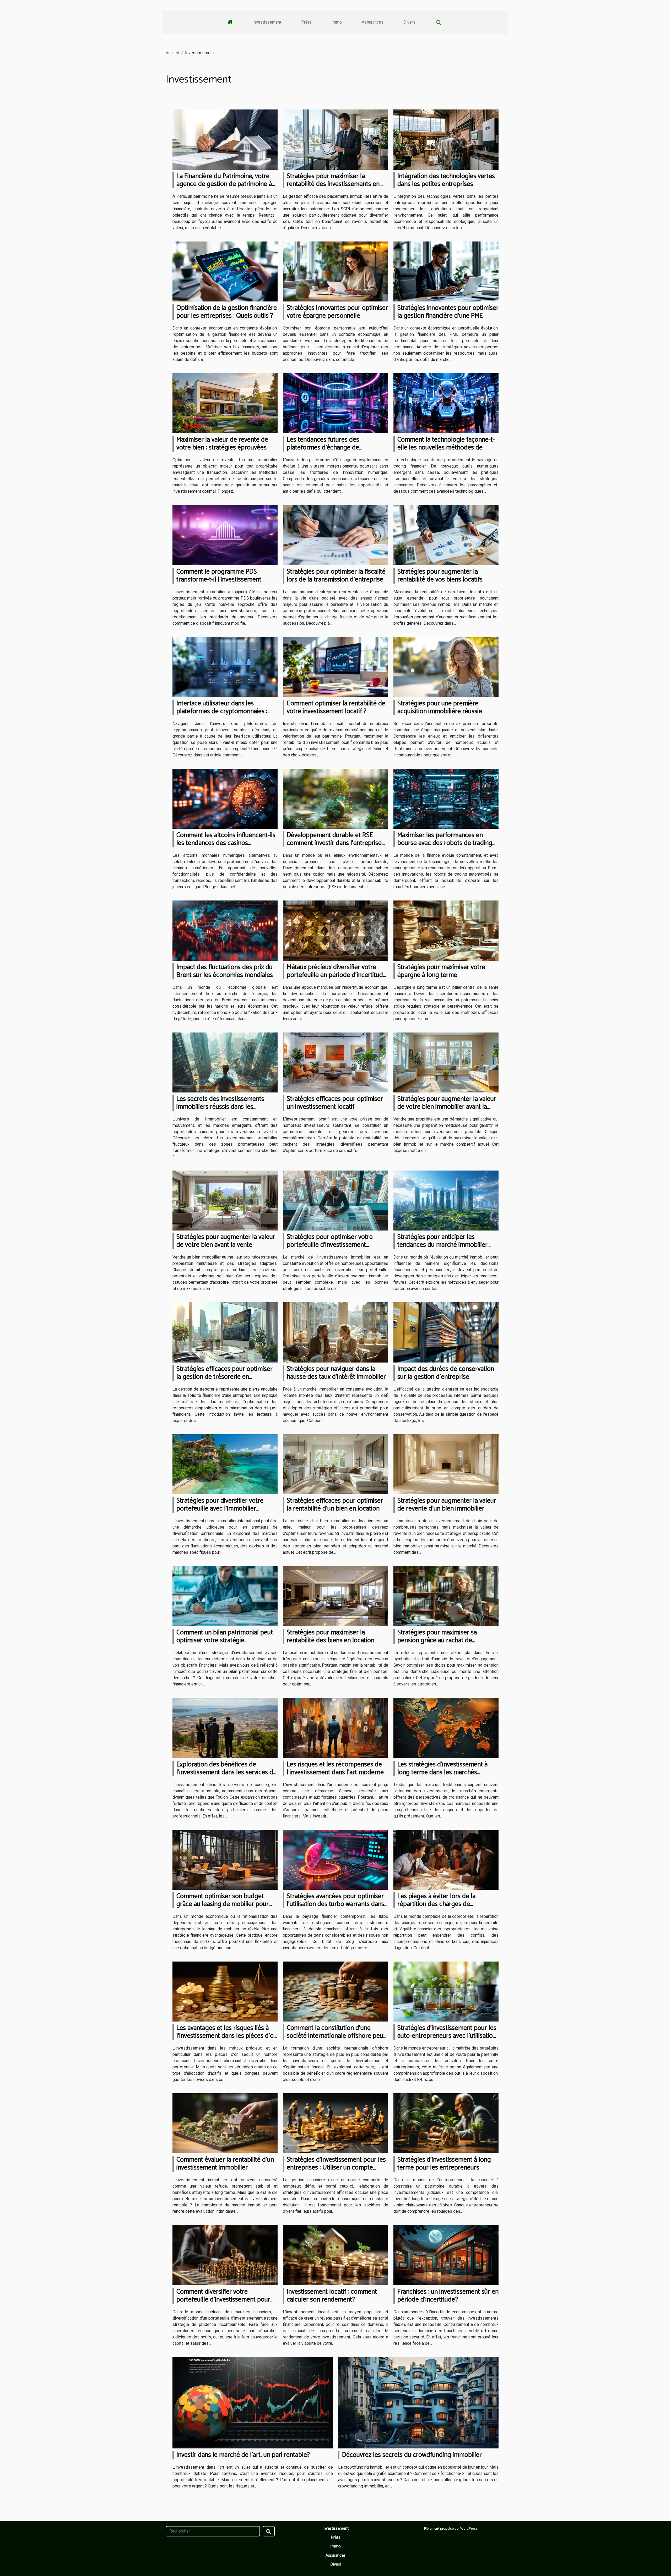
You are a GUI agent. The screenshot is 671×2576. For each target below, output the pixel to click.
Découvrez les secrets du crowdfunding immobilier (412, 2455)
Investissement (267, 22)
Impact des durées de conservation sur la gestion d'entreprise (446, 1373)
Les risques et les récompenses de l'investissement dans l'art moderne (335, 1768)
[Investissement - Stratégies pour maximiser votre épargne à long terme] (446, 930)
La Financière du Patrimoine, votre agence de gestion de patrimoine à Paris (224, 184)
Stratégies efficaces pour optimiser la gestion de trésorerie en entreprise (224, 1377)
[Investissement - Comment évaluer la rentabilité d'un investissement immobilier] (225, 2123)
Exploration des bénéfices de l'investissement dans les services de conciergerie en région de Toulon (226, 1772)
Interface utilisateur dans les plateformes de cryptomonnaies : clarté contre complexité (222, 711)
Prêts (306, 22)
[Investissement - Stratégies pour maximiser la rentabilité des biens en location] (335, 1596)
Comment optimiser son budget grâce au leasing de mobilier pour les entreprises (223, 1904)
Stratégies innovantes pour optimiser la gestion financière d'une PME (448, 312)
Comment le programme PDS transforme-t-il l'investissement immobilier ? (219, 580)
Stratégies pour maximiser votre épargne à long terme (441, 971)
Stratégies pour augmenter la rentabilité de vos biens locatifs (440, 576)
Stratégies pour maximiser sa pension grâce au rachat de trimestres (437, 1640)
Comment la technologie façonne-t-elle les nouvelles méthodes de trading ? (446, 448)
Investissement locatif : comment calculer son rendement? (332, 2296)
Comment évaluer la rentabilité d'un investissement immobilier (225, 2164)
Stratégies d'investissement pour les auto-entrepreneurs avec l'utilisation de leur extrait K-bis (447, 2036)
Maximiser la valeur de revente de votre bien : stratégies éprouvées (222, 444)
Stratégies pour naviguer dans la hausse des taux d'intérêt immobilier (336, 1373)
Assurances (373, 22)
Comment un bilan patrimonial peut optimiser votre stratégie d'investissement (225, 1640)
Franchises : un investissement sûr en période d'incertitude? (448, 2296)
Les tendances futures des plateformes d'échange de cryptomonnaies (323, 448)
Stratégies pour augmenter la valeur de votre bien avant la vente (226, 1241)
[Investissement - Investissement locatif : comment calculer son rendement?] (335, 2255)
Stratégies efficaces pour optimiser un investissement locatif (335, 1103)
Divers (409, 22)
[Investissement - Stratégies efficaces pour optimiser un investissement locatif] (335, 1062)
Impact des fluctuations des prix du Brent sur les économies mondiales (225, 971)
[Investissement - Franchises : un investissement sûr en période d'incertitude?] (446, 2255)
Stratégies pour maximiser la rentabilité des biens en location (331, 1636)
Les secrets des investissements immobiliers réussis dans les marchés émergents (220, 1107)
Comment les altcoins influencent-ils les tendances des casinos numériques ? (226, 843)
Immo (337, 22)
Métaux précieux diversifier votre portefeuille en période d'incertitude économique (337, 975)
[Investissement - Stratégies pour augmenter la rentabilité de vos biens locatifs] (446, 535)
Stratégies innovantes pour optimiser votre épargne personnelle (337, 312)
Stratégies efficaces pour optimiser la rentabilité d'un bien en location (335, 1505)
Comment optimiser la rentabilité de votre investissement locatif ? (336, 707)
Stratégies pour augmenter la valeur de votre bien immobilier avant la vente (447, 1107)
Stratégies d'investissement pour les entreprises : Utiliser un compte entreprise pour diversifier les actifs (336, 2168)
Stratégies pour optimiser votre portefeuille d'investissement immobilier (330, 1245)
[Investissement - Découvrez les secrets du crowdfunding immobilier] (418, 2402)
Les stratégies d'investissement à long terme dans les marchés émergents (442, 1772)
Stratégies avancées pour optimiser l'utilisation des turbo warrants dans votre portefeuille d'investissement (335, 1904)
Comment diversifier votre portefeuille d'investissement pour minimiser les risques (223, 2300)
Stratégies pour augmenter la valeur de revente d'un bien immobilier (447, 1505)
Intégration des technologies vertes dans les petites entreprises (446, 180)
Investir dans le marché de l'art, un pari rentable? (243, 2455)
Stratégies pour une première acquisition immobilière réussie (440, 707)
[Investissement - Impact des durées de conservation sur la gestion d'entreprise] (446, 1332)
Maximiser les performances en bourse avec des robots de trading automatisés (445, 843)
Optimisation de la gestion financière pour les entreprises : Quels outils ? (227, 312)
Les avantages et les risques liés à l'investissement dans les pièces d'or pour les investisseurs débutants (226, 2036)
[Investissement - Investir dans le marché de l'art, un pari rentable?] (253, 2402)
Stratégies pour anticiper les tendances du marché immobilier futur (442, 1245)
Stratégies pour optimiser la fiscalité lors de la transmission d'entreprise (336, 576)
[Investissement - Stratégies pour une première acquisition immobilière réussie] (446, 666)
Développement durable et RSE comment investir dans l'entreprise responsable (334, 843)
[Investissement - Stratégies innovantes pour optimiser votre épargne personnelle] (335, 271)
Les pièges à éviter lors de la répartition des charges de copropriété (436, 1904)
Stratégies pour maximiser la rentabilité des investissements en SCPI (333, 184)
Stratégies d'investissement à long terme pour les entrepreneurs (444, 2164)
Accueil (172, 53)
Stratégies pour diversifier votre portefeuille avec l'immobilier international (220, 1509)
